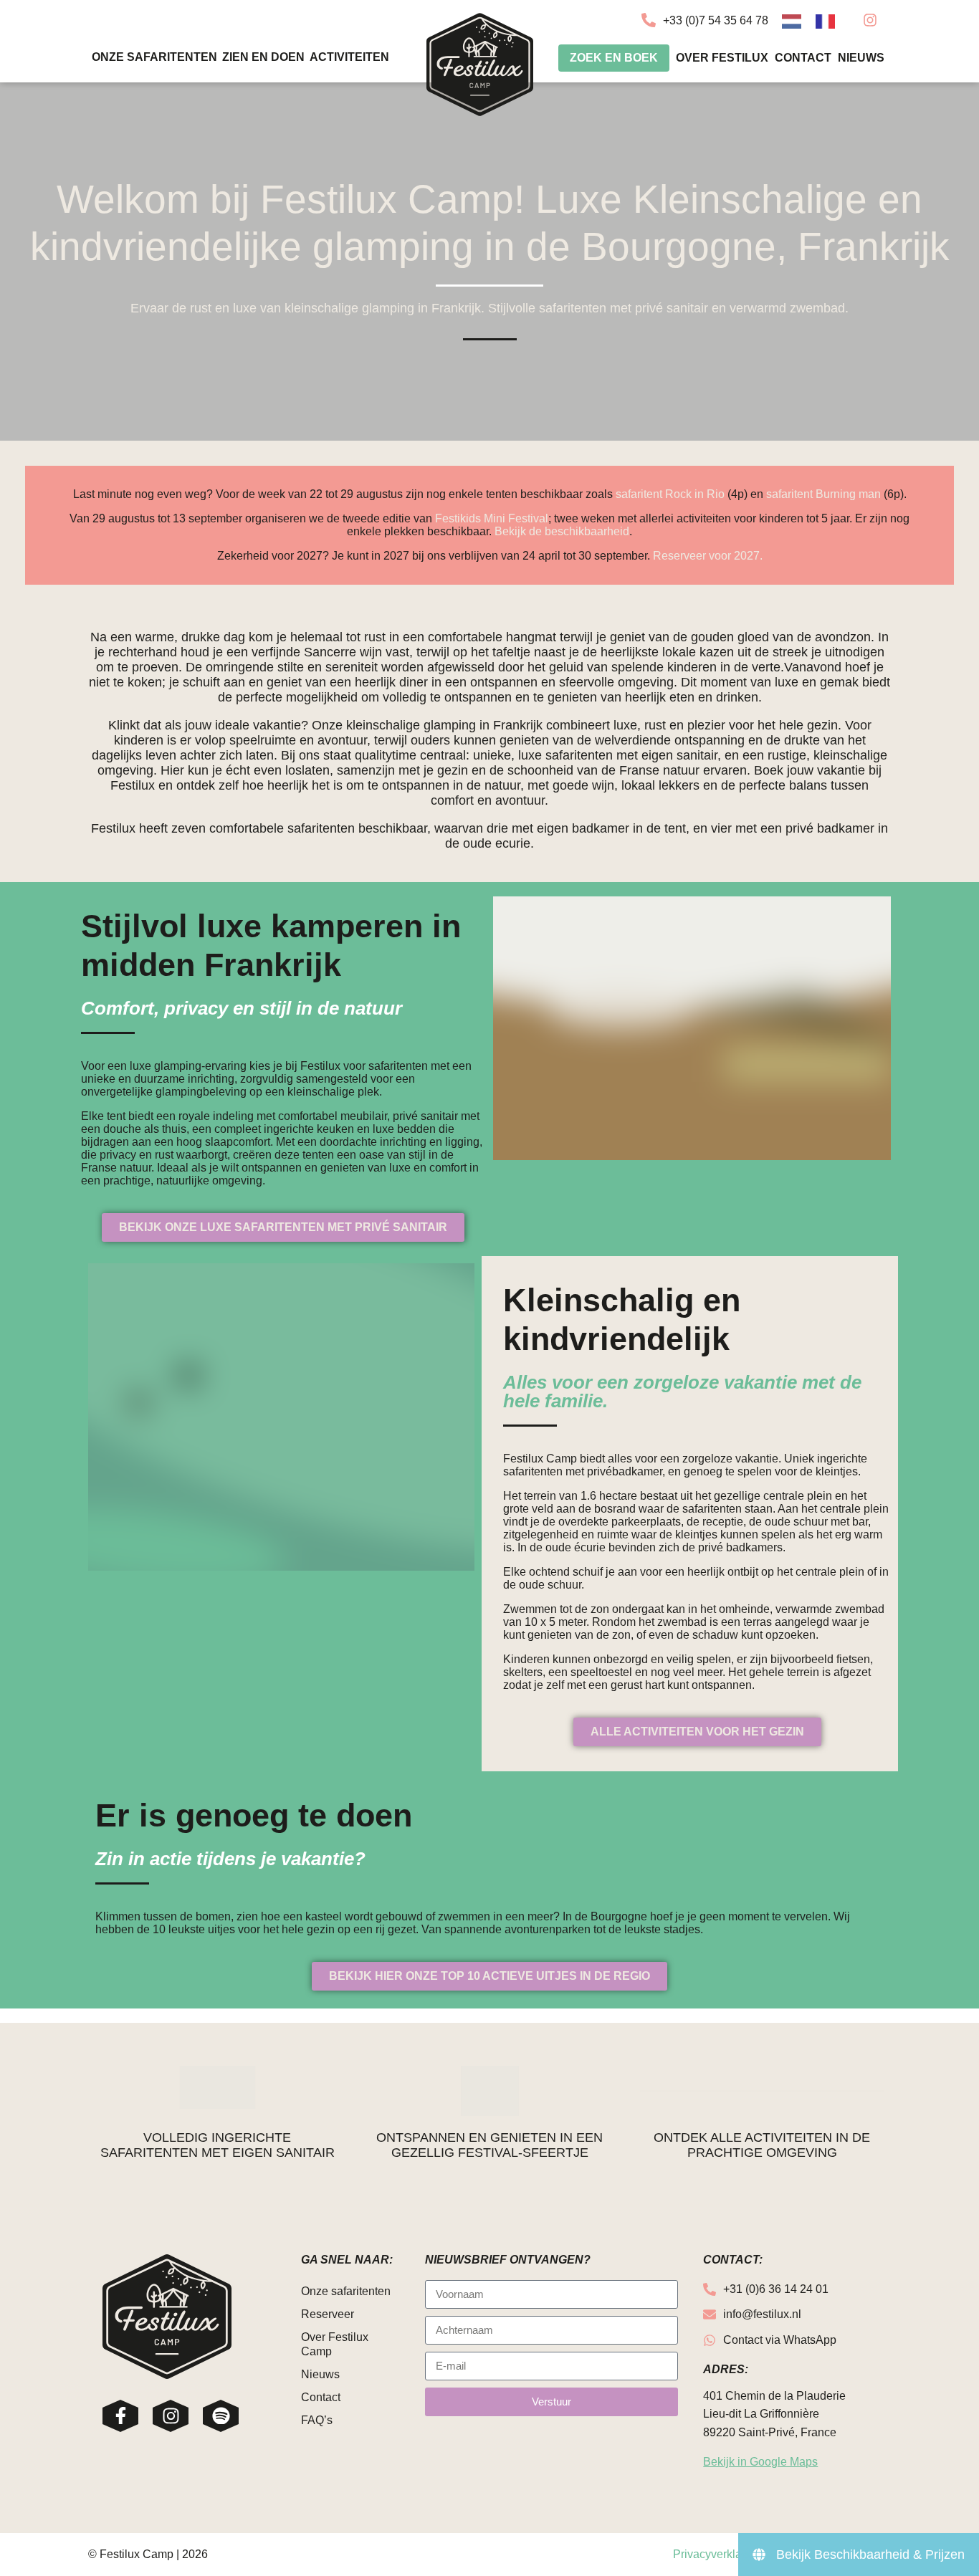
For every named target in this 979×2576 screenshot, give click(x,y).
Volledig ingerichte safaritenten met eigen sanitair (218, 2145)
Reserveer (328, 2314)
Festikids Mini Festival (492, 518)
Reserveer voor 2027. (708, 556)
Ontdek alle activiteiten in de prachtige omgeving (762, 2145)
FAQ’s (317, 2420)
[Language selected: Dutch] (816, 20)
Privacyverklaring (717, 2554)
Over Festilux (722, 58)
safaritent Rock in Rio (670, 494)
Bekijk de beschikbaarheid (562, 531)
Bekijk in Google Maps (760, 2462)
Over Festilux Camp (335, 2344)
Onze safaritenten (154, 57)
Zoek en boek (614, 58)
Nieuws (861, 58)
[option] (829, 21)
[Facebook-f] (120, 2416)
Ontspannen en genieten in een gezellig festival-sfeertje (489, 2145)
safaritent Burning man (825, 494)
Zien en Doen (263, 57)
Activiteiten (349, 57)
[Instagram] (171, 2416)
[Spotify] (221, 2416)
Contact (803, 58)
